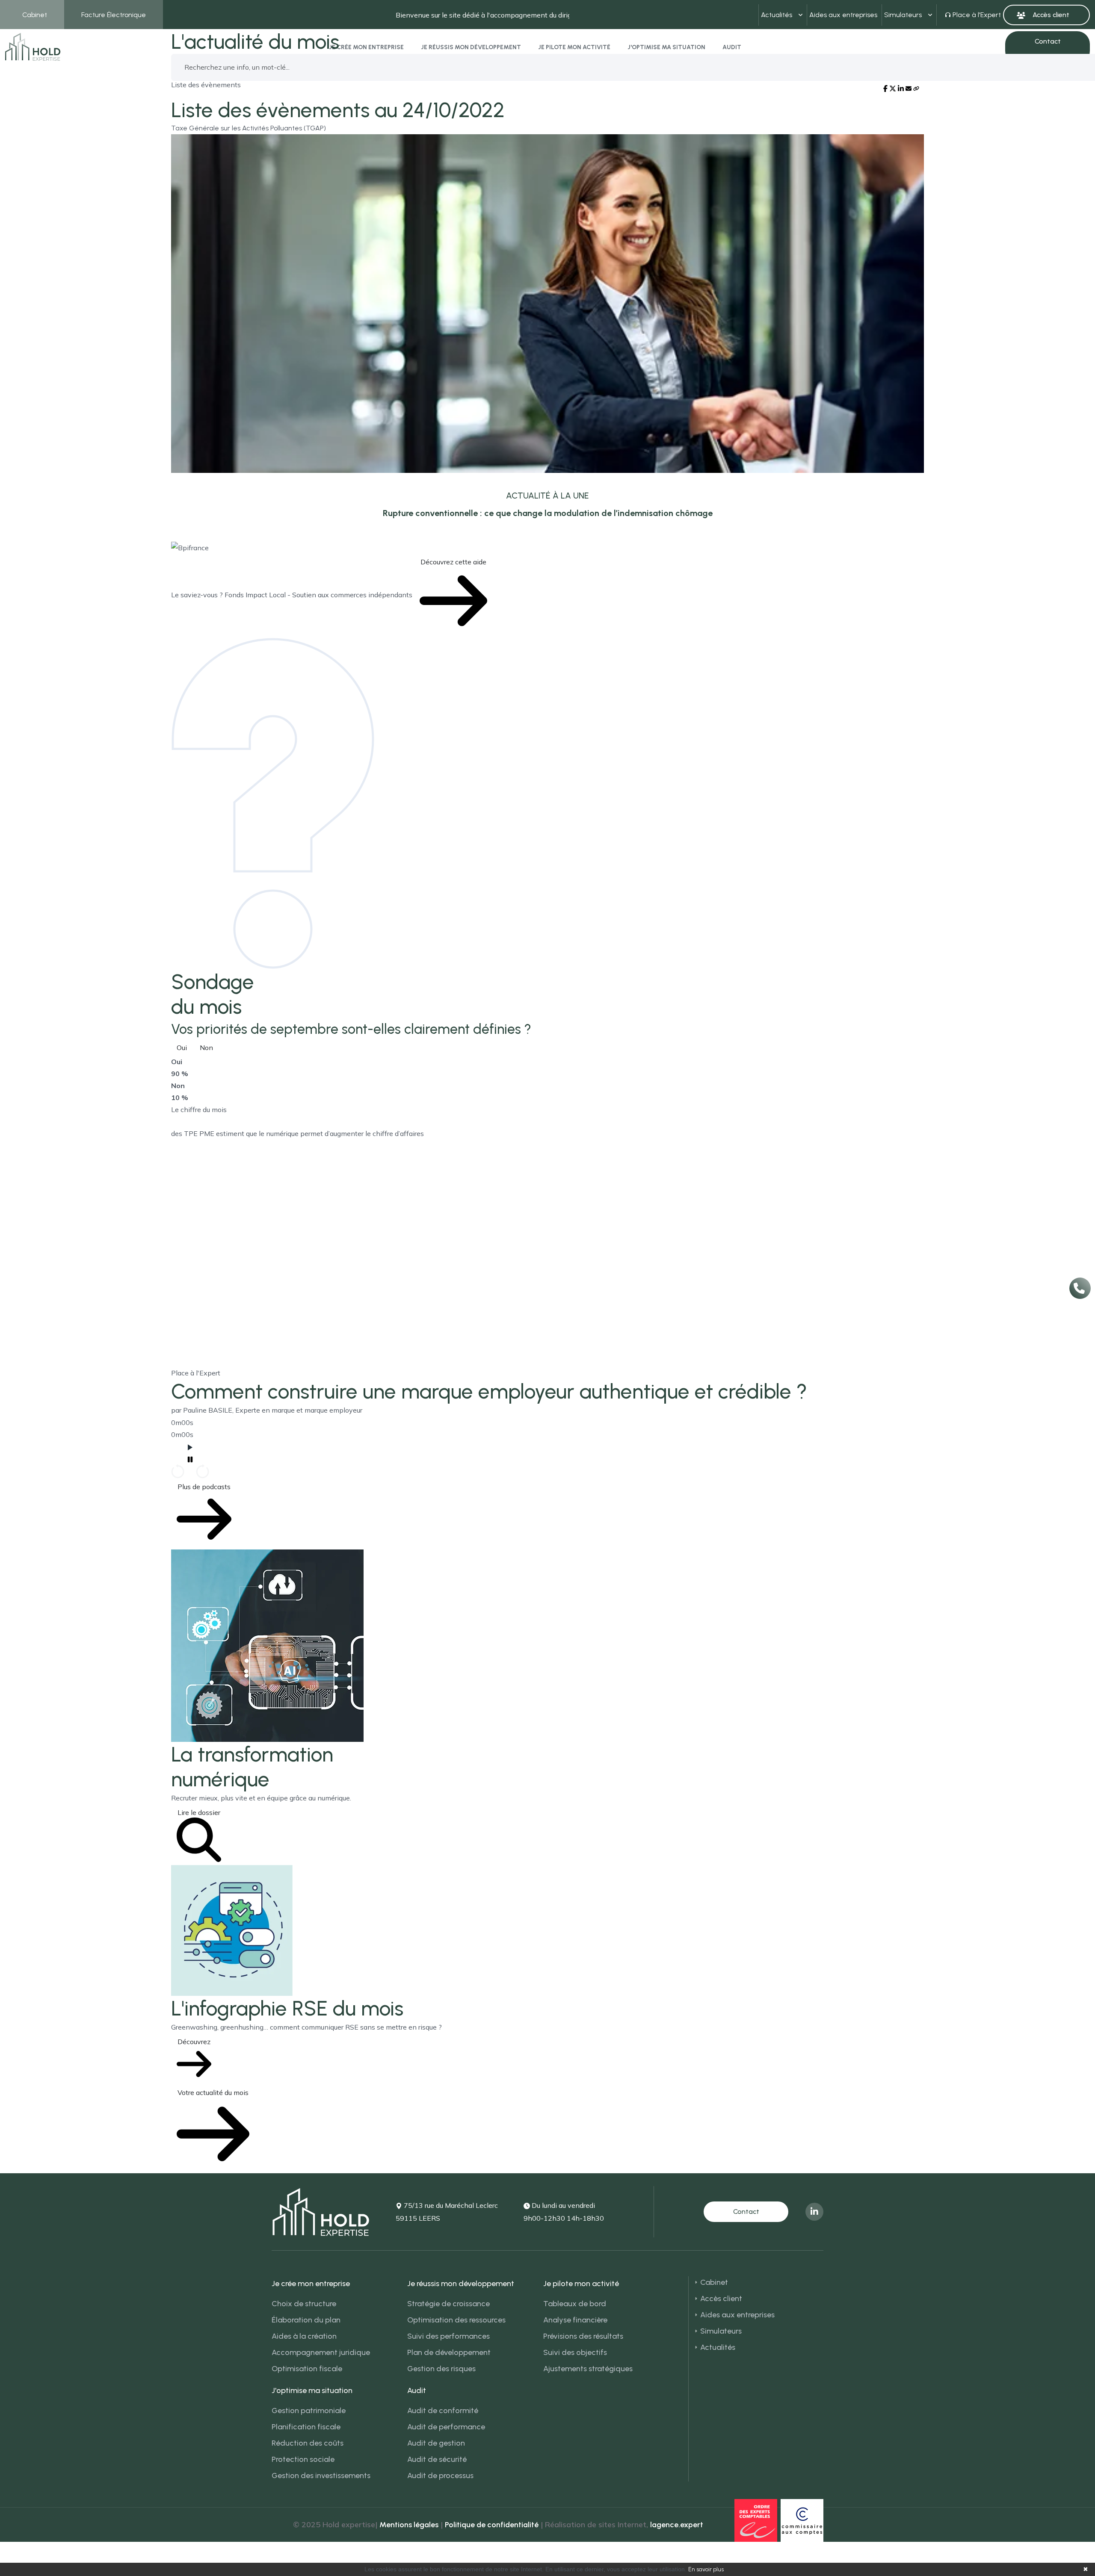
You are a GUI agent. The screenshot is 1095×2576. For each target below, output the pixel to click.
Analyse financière (575, 2320)
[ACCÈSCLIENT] (1046, 15)
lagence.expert (677, 2525)
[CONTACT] (746, 2212)
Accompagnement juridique (321, 2352)
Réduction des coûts (308, 2443)
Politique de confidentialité (492, 2525)
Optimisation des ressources (456, 2320)
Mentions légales (409, 2525)
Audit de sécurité (437, 2459)
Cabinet (35, 15)
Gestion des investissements (321, 2476)
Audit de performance (446, 2427)
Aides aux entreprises (843, 15)
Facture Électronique (114, 15)
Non (206, 1048)
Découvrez (194, 2042)
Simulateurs (903, 15)
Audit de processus (440, 2476)
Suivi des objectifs (575, 2352)
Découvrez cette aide (453, 562)
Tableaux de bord (575, 2304)
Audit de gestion (436, 2443)
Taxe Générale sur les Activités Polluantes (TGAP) (249, 128)
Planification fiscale (306, 2427)
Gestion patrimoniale (309, 2411)
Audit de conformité (443, 2411)
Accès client (721, 2299)
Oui (182, 1048)
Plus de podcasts (204, 1487)
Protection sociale (303, 2459)
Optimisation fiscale (307, 2369)
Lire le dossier (199, 1812)
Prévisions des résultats (583, 2336)
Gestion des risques (441, 2369)
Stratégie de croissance (448, 2304)
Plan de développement (449, 2352)
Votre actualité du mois (213, 2092)
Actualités (777, 15)
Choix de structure (304, 2304)
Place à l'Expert (977, 15)
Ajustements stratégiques (588, 2369)
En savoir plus (706, 2569)
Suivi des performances (448, 2336)
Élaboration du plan (306, 2320)
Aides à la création (304, 2336)
